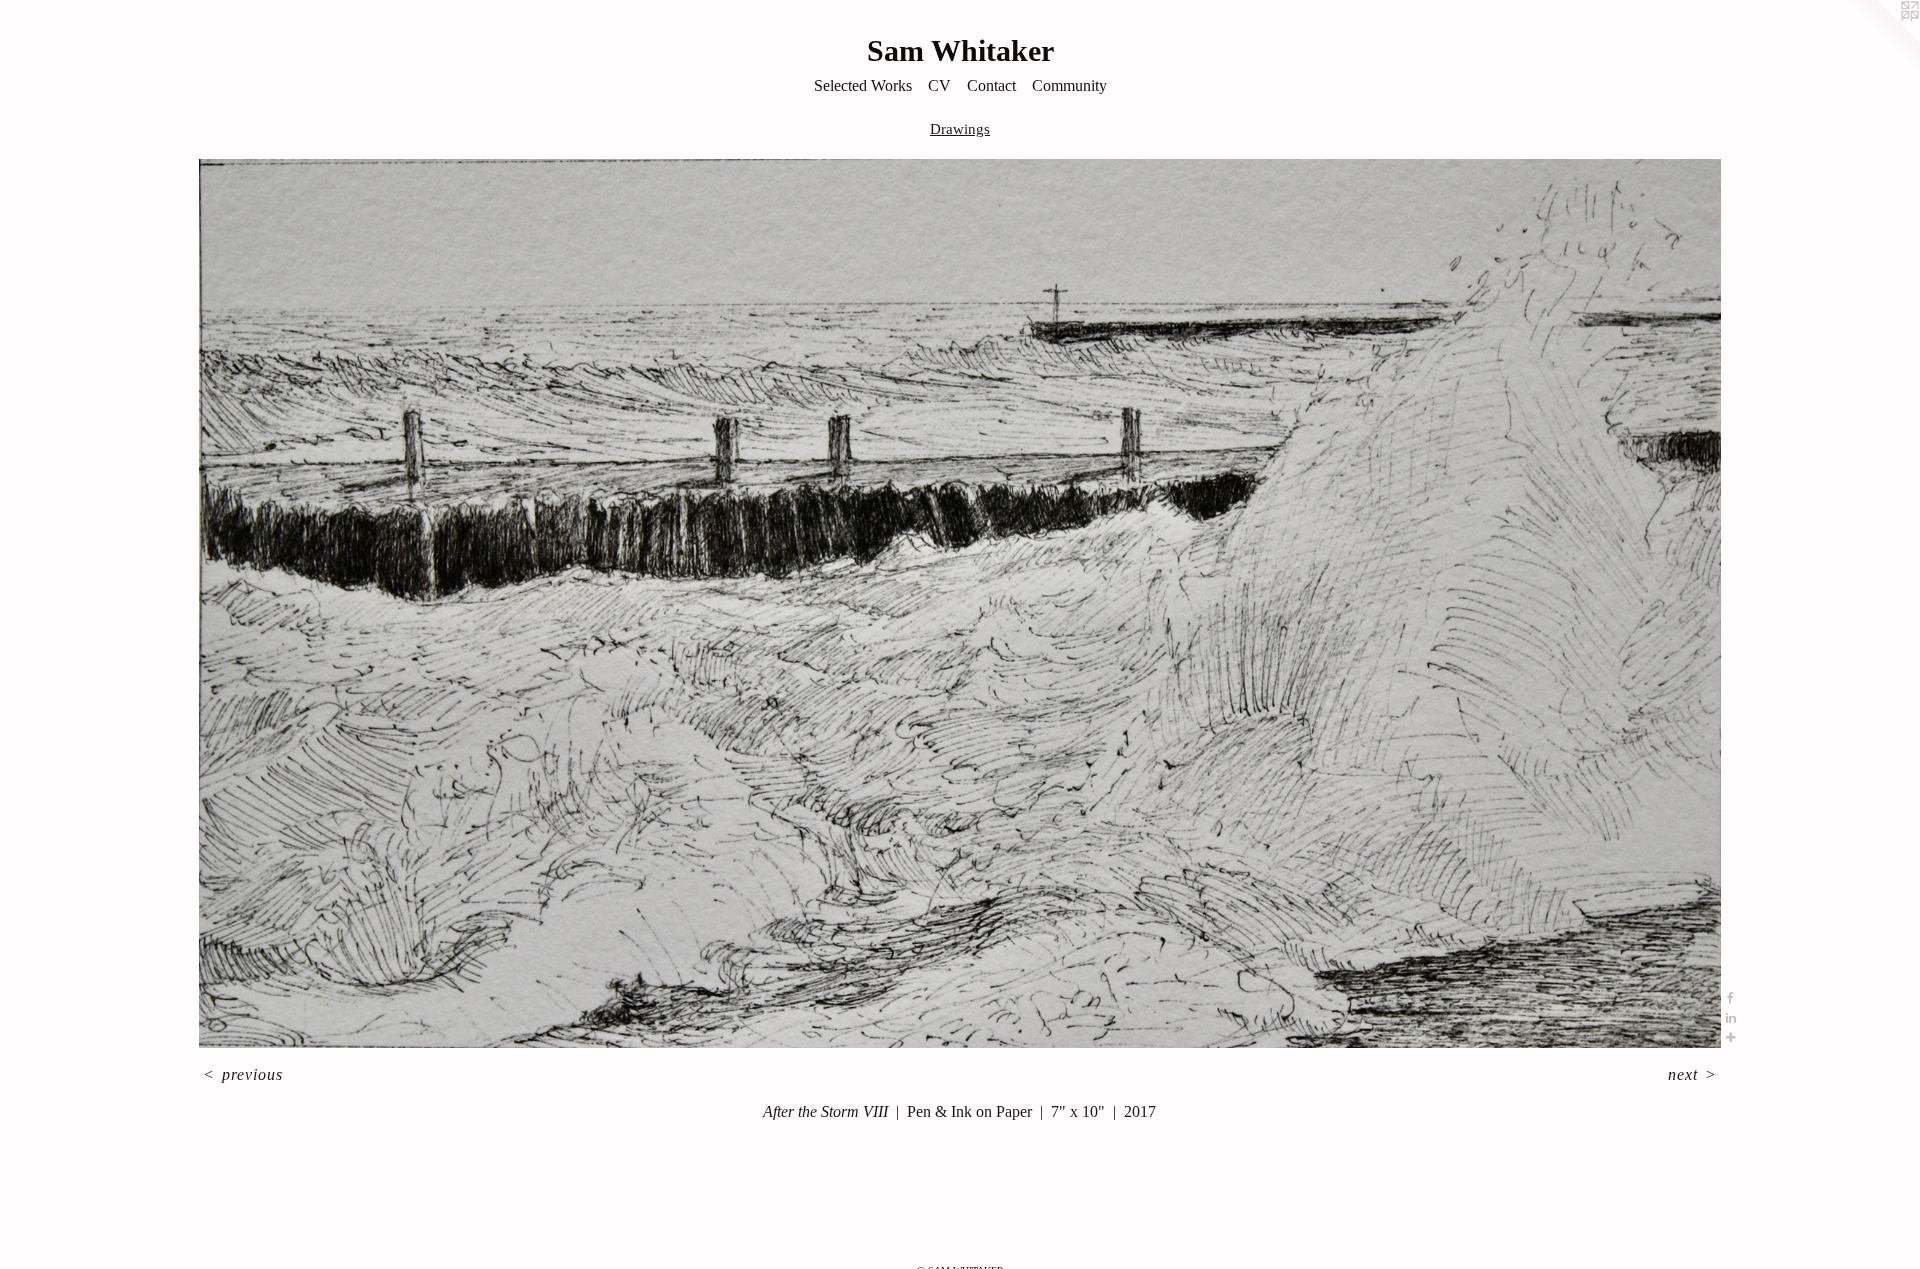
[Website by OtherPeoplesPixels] (1880, 40)
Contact (991, 85)
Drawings (960, 129)
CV (939, 85)
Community (1069, 85)
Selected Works (863, 85)
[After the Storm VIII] (960, 603)
